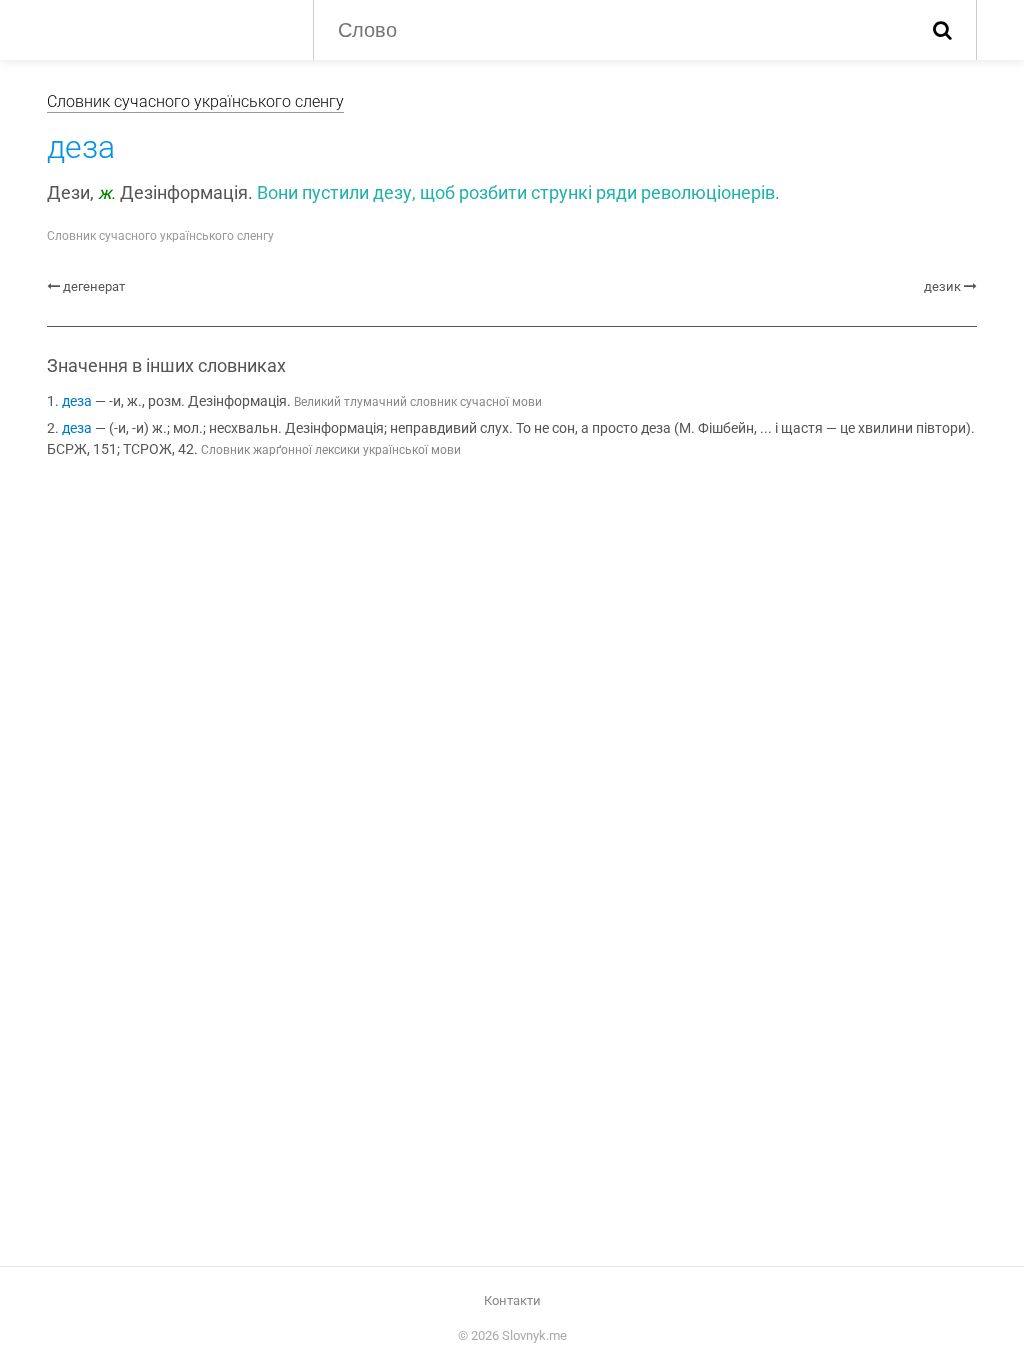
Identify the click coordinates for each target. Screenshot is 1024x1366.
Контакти (512, 1300)
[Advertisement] (512, 641)
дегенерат (94, 286)
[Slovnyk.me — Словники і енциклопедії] (165, 28)
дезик (942, 286)
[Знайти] (942, 30)
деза (77, 401)
